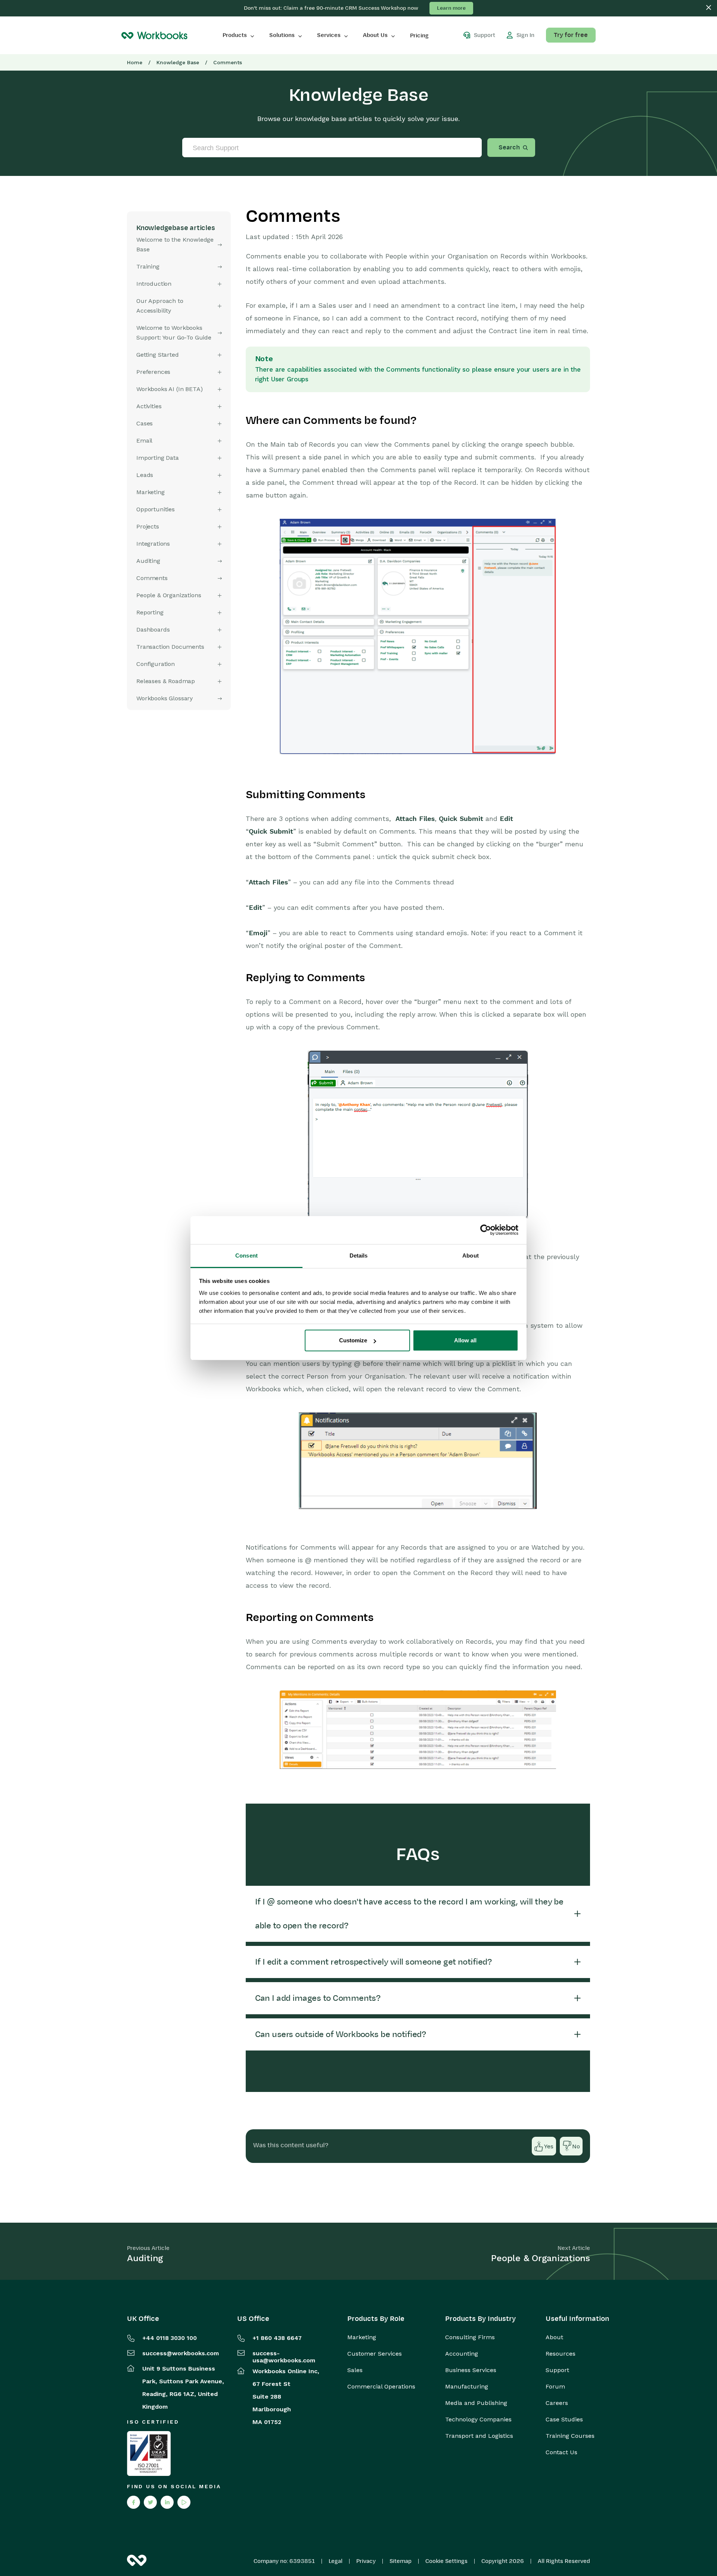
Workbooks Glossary (164, 698)
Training (148, 266)
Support (557, 2370)
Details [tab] (359, 1256)
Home (135, 62)
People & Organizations (169, 595)
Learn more (451, 8)
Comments (152, 578)
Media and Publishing (476, 2403)
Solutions (282, 35)
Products (235, 35)
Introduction (154, 284)
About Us (375, 35)
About (554, 2337)
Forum (555, 2387)
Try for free (571, 35)
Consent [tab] (246, 1256)
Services (329, 35)
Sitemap (401, 2561)
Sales (355, 2370)
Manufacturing (467, 2387)
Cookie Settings (446, 2561)
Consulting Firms (470, 2337)
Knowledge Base (178, 62)
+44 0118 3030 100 (170, 2338)
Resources (561, 2354)
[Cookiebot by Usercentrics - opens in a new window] (486, 1230)
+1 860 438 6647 (277, 2338)
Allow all (465, 1340)
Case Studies (564, 2420)
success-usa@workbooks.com (284, 2357)
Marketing (362, 2337)
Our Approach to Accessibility (160, 306)
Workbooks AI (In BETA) (169, 389)
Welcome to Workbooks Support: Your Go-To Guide (174, 333)
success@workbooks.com (181, 2353)
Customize (353, 1340)
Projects (148, 526)
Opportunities (156, 509)
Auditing (148, 561)
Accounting (462, 2354)
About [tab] (471, 1256)
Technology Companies (478, 2420)
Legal (336, 2561)
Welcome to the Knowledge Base (175, 244)
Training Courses (570, 2436)
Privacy (366, 2561)
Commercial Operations (381, 2387)
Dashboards (153, 630)
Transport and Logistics (479, 2436)
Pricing (419, 35)
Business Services (471, 2370)
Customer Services (375, 2354)
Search (509, 148)
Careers (557, 2403)
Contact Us (561, 2452)
